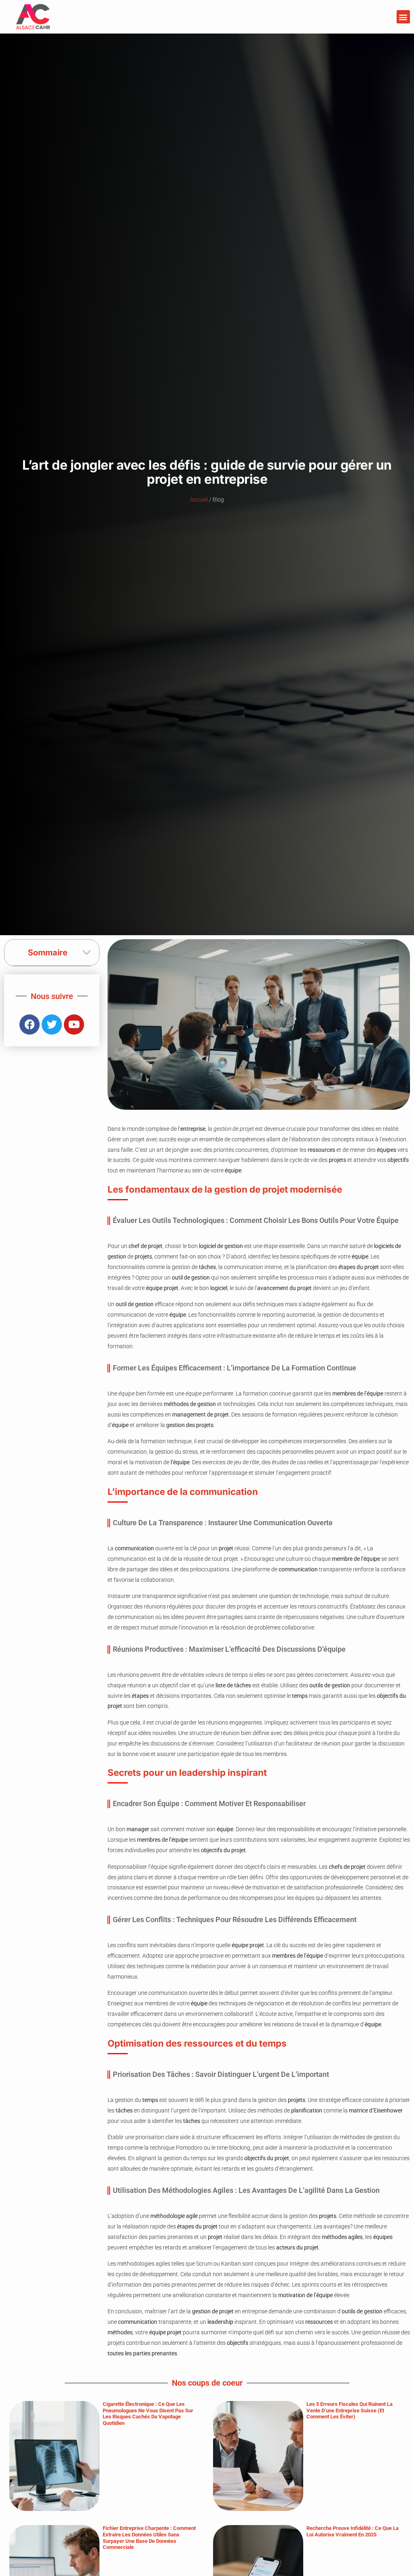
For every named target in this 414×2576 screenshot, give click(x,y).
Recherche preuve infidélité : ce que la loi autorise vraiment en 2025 (353, 2531)
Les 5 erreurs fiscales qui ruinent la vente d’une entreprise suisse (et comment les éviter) (350, 2410)
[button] (403, 17)
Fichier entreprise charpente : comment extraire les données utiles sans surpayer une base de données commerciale (149, 2538)
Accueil (199, 500)
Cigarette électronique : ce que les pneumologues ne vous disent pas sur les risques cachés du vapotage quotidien (148, 2414)
